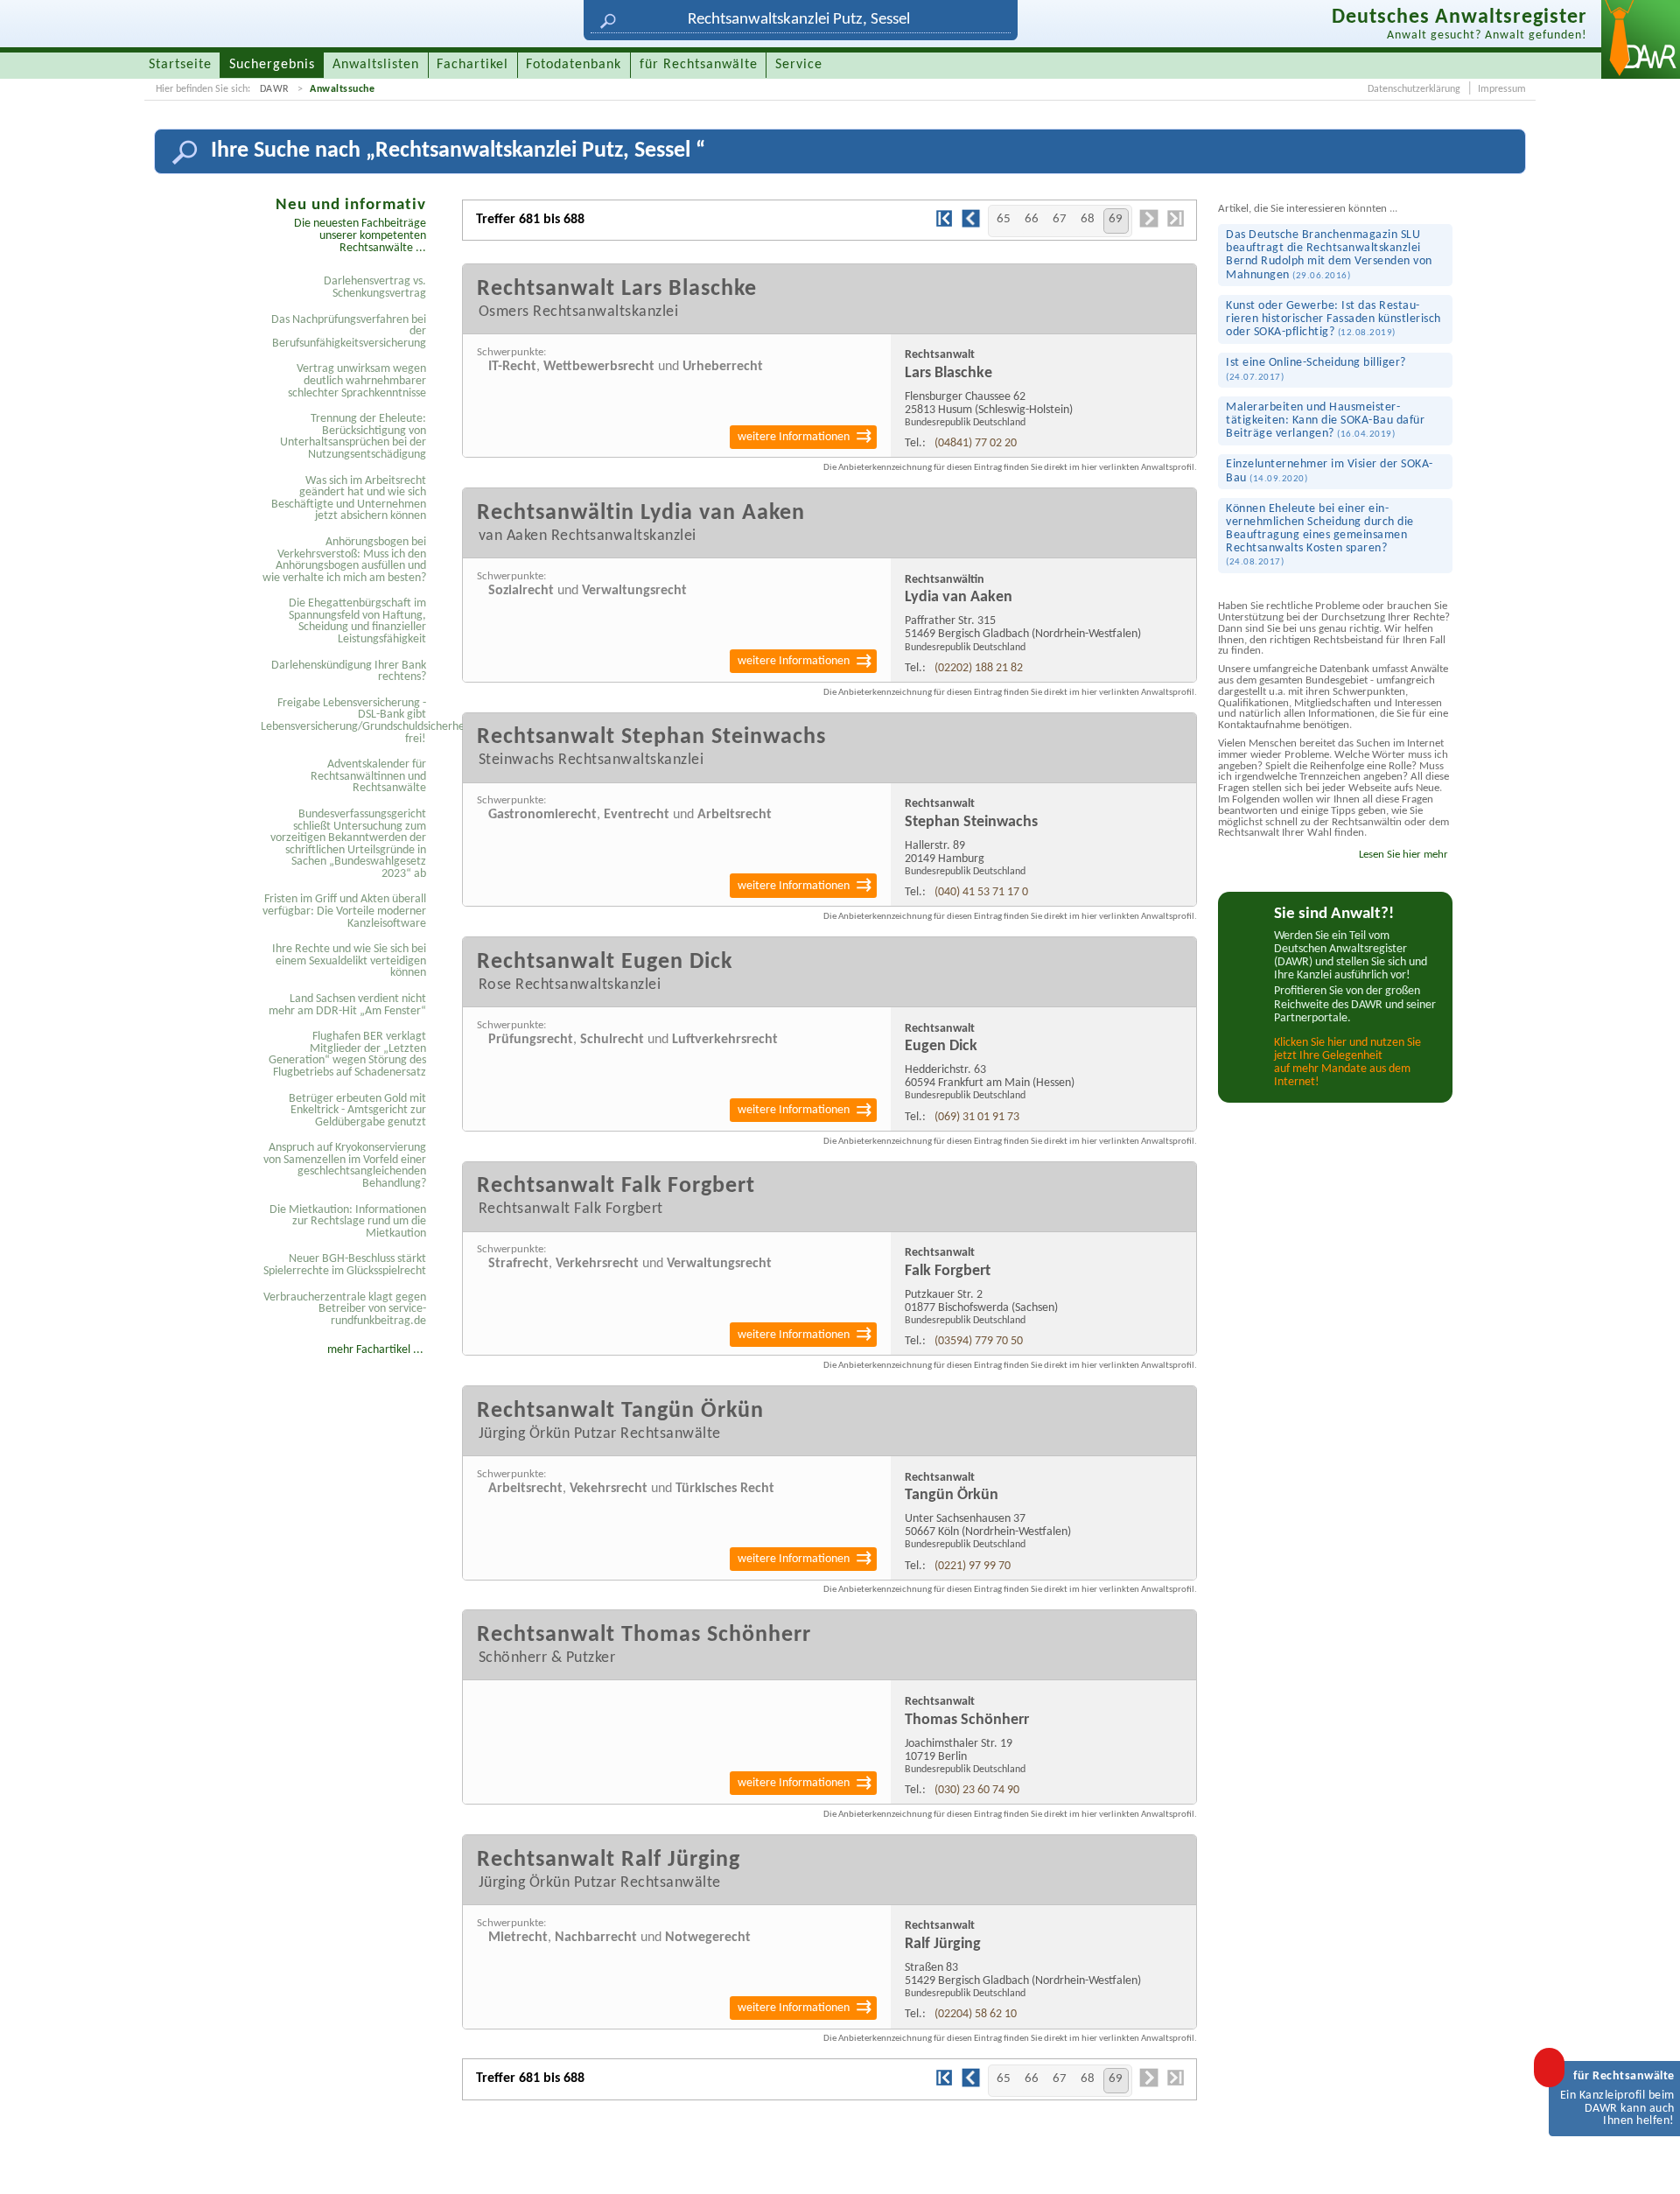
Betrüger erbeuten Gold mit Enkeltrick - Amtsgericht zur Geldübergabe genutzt (357, 1111)
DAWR (275, 89)
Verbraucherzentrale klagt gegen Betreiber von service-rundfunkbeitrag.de (345, 1309)
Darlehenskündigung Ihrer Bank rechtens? (349, 672)
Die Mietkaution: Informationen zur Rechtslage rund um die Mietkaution (348, 1222)
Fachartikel (472, 65)
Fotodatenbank (574, 65)
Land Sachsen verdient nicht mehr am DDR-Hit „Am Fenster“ (347, 1005)
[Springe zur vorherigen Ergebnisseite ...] (971, 226)
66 (1032, 219)
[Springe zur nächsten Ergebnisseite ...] (1149, 226)
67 (1060, 219)
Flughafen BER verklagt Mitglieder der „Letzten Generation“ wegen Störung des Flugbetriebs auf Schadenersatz (347, 1055)
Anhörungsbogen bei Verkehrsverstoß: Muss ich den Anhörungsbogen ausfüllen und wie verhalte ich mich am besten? (344, 560)
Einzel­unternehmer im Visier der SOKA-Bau (1330, 471)
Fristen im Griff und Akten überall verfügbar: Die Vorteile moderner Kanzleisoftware (344, 911)
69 (1116, 219)
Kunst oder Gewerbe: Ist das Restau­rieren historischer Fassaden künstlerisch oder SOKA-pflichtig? (1333, 319)
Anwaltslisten (376, 65)
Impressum (1502, 89)
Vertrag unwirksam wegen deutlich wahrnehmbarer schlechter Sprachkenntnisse (357, 381)
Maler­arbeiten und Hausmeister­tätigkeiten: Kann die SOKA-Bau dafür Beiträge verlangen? (1325, 421)
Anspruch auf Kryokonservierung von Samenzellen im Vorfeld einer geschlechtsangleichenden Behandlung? (345, 1166)
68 (1088, 219)
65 (1004, 219)
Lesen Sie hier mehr (1403, 855)
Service (799, 65)
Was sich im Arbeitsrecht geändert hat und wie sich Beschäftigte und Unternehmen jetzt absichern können (349, 499)
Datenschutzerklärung (1414, 89)
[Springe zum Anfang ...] (1648, 2162)
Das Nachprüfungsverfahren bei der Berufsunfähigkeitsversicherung (349, 332)
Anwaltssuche (342, 89)
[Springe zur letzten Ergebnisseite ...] (1175, 225)
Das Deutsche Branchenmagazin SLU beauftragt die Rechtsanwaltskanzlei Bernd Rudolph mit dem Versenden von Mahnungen (1329, 255)
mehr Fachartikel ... (375, 1350)
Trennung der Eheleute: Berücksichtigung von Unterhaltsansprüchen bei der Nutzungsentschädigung (353, 437)
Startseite (180, 65)
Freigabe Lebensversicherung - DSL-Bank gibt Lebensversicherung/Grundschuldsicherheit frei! (346, 721)
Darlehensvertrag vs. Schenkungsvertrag (375, 287)
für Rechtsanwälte (699, 65)
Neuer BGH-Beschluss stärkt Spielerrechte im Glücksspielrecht (345, 1265)
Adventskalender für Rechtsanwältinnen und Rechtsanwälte (368, 776)
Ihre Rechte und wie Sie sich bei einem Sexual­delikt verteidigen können (349, 961)
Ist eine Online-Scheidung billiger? (1316, 369)
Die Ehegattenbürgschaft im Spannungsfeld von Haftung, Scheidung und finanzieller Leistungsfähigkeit (357, 621)
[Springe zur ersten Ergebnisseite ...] (944, 225)
